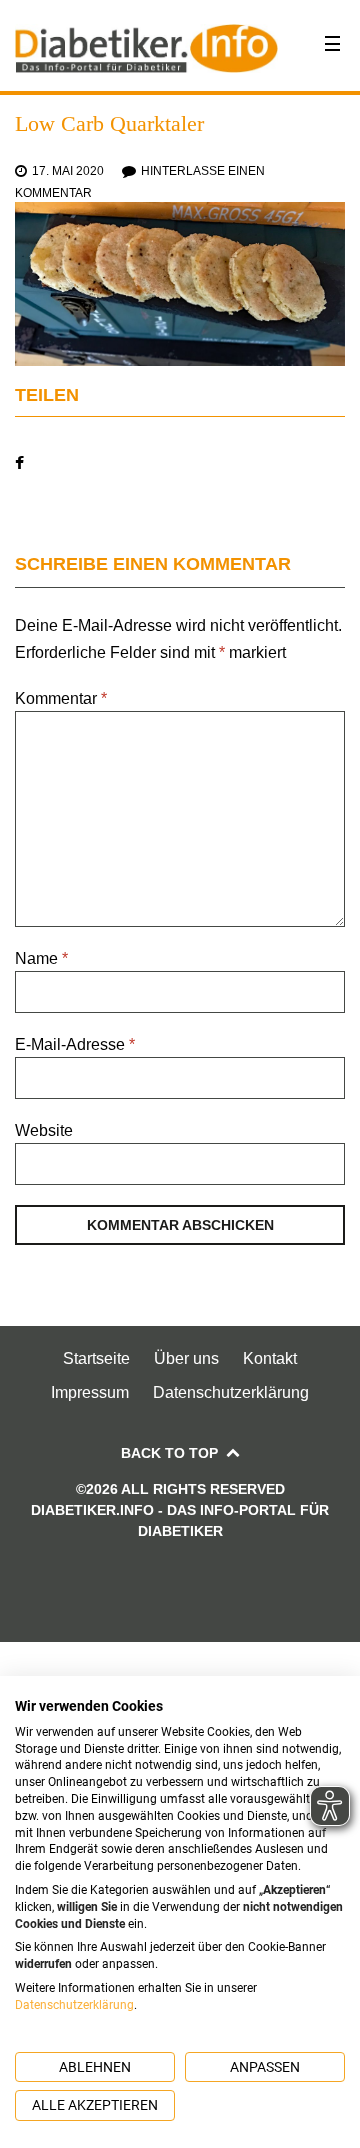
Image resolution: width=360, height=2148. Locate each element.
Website (44, 1130)
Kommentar (61, 698)
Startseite (96, 1358)
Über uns (186, 1358)
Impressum (90, 1392)
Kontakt (270, 1358)
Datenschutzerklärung (231, 1392)
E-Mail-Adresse (75, 1044)
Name (41, 958)
